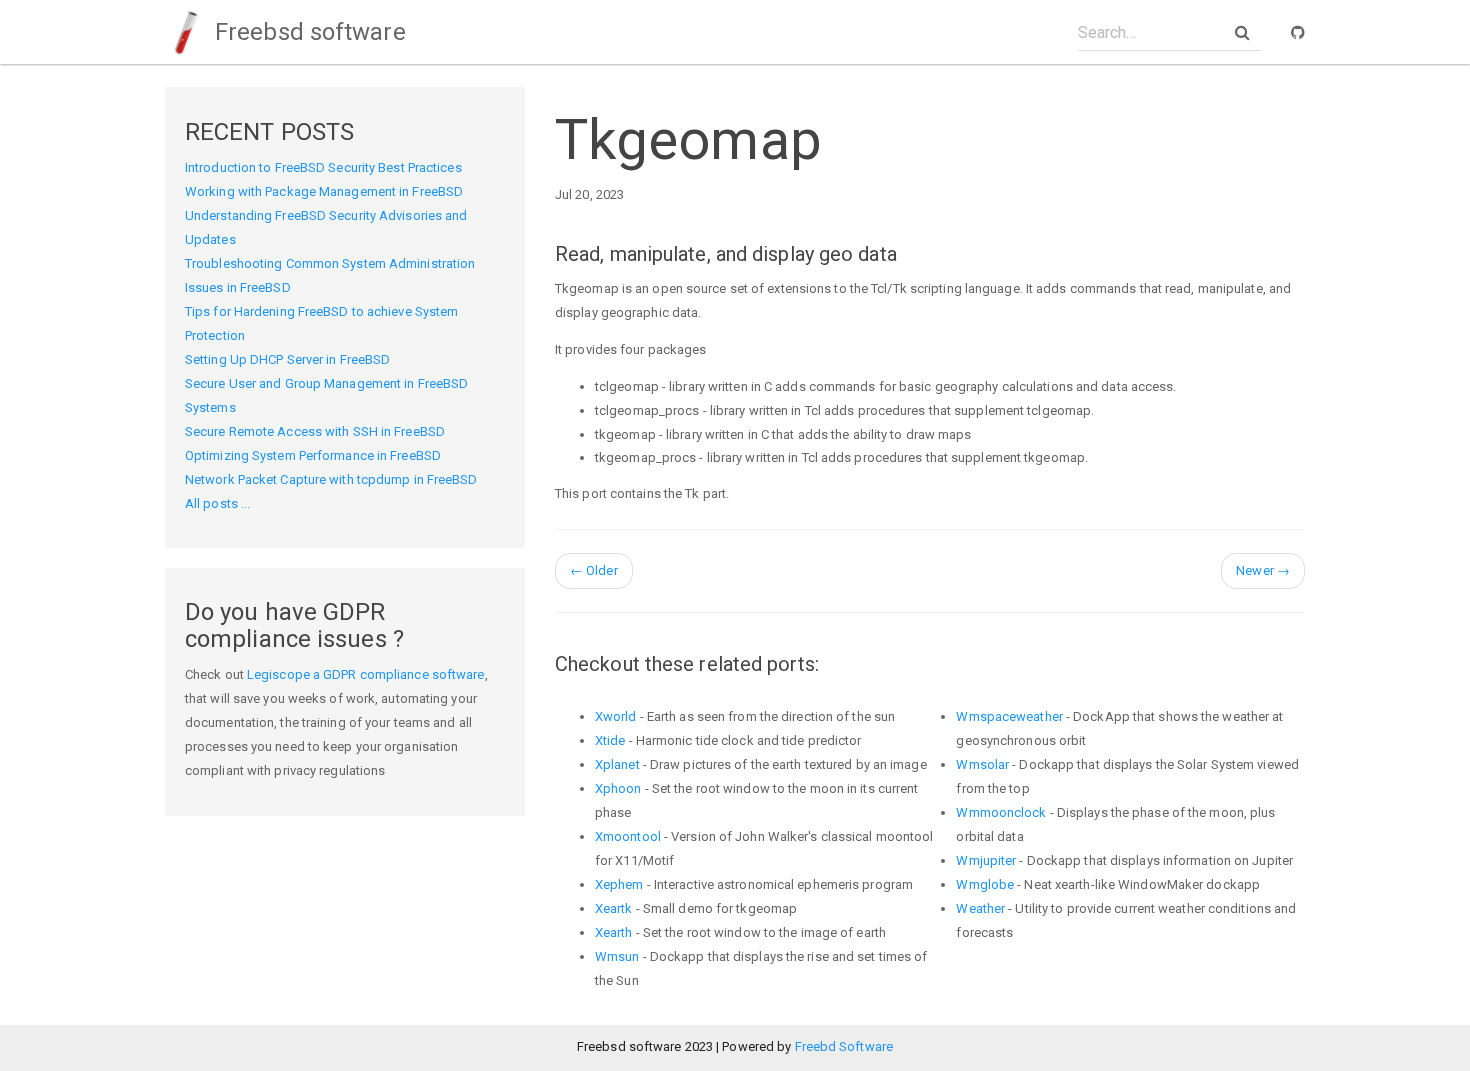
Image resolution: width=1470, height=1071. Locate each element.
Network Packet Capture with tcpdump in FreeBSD (331, 479)
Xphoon (618, 788)
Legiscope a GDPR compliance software (366, 674)
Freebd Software (844, 1046)
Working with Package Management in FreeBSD (324, 191)
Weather (980, 908)
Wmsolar (982, 764)
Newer (1263, 570)
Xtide (610, 740)
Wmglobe (985, 884)
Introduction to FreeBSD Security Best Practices (323, 167)
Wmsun (617, 956)
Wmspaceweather (1009, 716)
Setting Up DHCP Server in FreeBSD (287, 359)
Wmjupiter (986, 860)
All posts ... (217, 503)
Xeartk (614, 908)
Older (594, 570)
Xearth (614, 932)
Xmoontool (628, 836)
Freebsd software (307, 32)
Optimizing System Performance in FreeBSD (313, 455)
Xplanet (617, 764)
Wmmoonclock (1001, 812)
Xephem (619, 884)
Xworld (616, 716)
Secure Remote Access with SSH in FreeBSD (315, 431)
